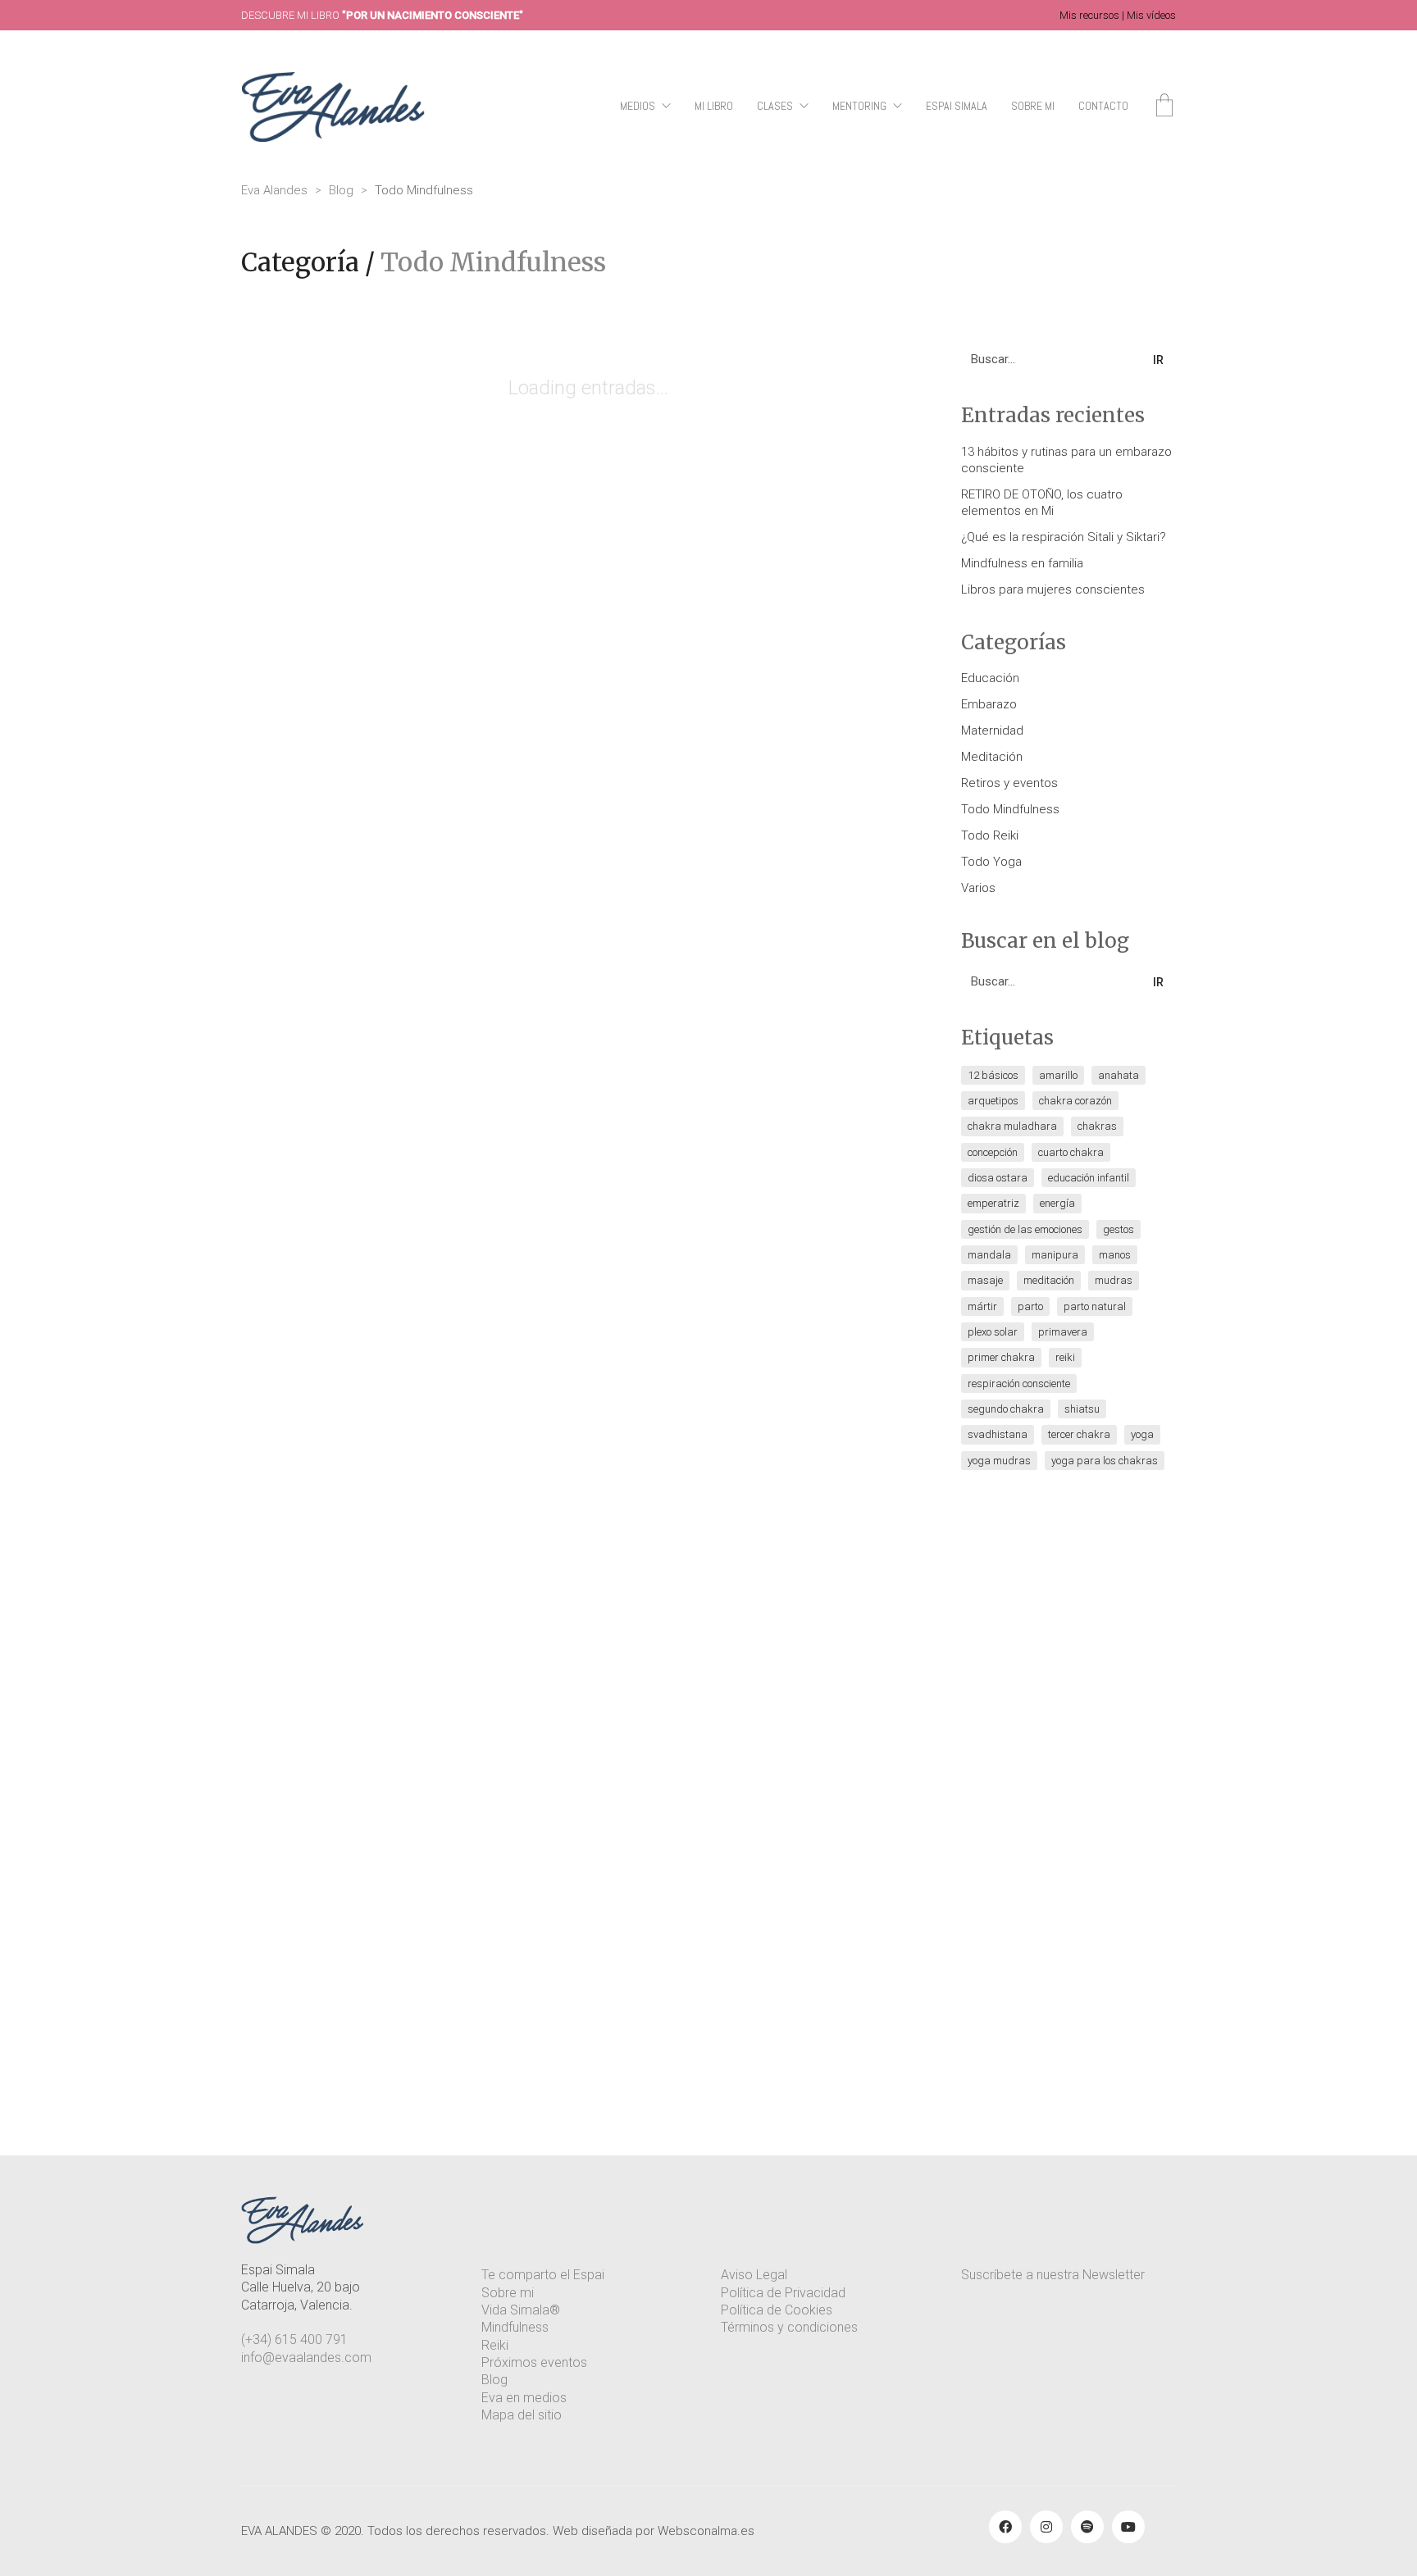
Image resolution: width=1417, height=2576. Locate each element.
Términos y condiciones (789, 2327)
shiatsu (1082, 1409)
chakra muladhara (1012, 1126)
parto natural (1095, 1306)
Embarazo (989, 704)
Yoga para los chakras (1105, 1461)
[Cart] (1164, 107)
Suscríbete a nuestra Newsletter (1053, 2275)
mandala (989, 1255)
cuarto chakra (1071, 1152)
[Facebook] (1005, 2527)
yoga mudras (999, 1461)
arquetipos (993, 1101)
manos (1115, 1255)
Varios (978, 888)
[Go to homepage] (333, 107)
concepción (993, 1152)
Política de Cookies (777, 2310)
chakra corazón (1075, 1101)
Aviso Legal (754, 2275)
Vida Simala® (521, 2310)
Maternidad (992, 730)
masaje (985, 1280)
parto (1030, 1306)
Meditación (992, 757)
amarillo (1058, 1075)
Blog (494, 2380)
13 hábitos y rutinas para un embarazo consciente (1066, 460)
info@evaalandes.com (306, 2358)
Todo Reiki (990, 835)
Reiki (1065, 1357)
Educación (990, 678)
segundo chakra (1006, 1409)
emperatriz (993, 1203)
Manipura (1055, 1255)
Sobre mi (508, 2293)
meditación (1049, 1280)
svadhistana (998, 1434)
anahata (1119, 1075)
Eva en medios (524, 2398)
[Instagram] (1046, 2527)
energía (1057, 1203)
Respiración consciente (1019, 1384)
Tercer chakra (1079, 1434)
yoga (1142, 1434)
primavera (1063, 1332)
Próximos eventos (534, 2362)
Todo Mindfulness (493, 262)
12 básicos (993, 1075)
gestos (1119, 1229)
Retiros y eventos (1009, 783)
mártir (982, 1306)
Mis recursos (1089, 15)
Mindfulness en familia (1022, 563)
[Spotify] (1087, 2527)
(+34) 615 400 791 (294, 2339)
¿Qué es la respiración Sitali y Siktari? (1064, 537)
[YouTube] (1128, 2527)
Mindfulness (515, 2327)
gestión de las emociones (1025, 1229)
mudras (1114, 1280)
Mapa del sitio (522, 2415)
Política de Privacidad (783, 2293)
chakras (1097, 1126)
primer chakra (1001, 1357)
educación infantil (1089, 1178)
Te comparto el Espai (543, 2275)
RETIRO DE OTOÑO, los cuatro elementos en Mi (1042, 503)
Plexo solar (993, 1332)
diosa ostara (998, 1178)
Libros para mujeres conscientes (1053, 589)
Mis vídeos (1151, 15)
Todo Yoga (991, 862)
